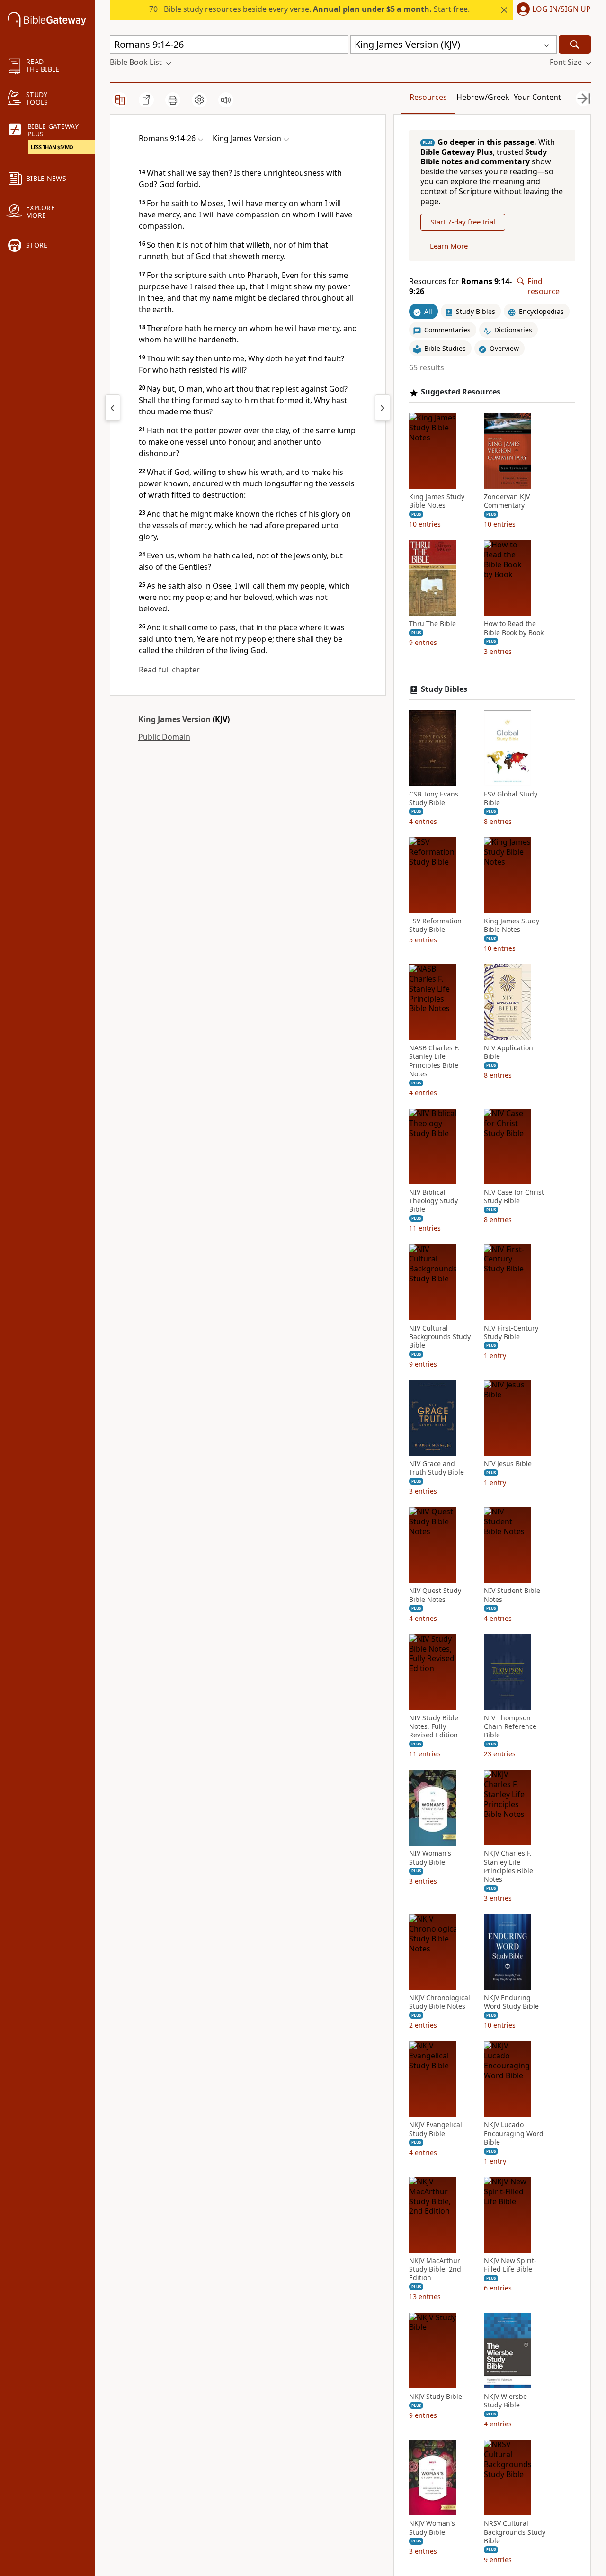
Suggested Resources (461, 392)
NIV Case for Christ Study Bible (514, 1197)
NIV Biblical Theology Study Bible (433, 1201)
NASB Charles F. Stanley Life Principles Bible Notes (434, 1061)
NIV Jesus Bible (508, 1464)
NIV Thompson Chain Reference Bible (510, 1726)
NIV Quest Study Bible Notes (435, 1595)
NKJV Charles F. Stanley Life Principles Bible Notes (508, 1867)
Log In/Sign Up (561, 9)
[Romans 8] (113, 408)
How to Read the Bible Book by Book (514, 628)
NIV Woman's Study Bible (430, 1858)
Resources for (460, 286)
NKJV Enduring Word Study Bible (511, 2003)
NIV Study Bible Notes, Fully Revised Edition (434, 1726)
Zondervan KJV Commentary (507, 501)
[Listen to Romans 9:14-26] (226, 100)
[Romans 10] (383, 408)
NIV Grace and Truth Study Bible (437, 1468)
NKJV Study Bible (436, 2397)
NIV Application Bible (508, 1053)
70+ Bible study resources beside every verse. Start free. (309, 9)
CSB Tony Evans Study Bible (434, 798)
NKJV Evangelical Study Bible (436, 2129)
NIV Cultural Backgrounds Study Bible (440, 1337)
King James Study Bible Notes (437, 501)
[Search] (575, 44)
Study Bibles (444, 689)
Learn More (449, 246)
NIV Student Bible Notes (512, 1595)
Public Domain (164, 737)
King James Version (174, 719)
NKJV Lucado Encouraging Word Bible (514, 2134)
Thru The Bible (432, 624)
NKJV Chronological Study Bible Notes (440, 2003)
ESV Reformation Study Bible (435, 925)
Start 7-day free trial (463, 222)
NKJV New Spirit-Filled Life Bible (510, 2265)
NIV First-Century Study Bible (511, 1333)
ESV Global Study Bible (511, 798)
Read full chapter (169, 670)
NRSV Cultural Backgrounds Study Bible (515, 2532)
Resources (428, 97)
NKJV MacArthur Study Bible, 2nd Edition (435, 2269)
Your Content (537, 97)
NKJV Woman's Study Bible (432, 2528)
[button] (552, 10)
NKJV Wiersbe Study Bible (505, 2401)
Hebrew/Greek (483, 97)
